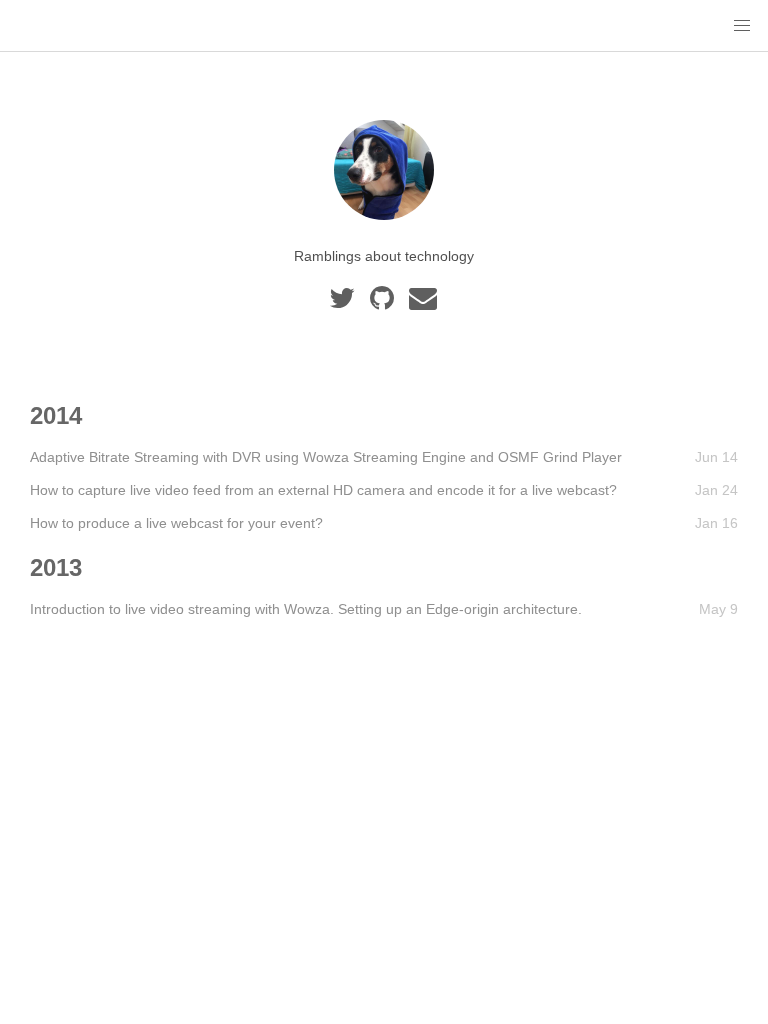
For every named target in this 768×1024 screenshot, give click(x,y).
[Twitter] (345, 303)
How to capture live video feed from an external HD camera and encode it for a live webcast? (323, 490)
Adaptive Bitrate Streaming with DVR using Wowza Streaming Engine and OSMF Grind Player (326, 457)
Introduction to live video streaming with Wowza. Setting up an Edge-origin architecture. (306, 609)
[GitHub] (385, 303)
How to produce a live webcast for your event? (176, 523)
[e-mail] (424, 303)
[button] (742, 26)
